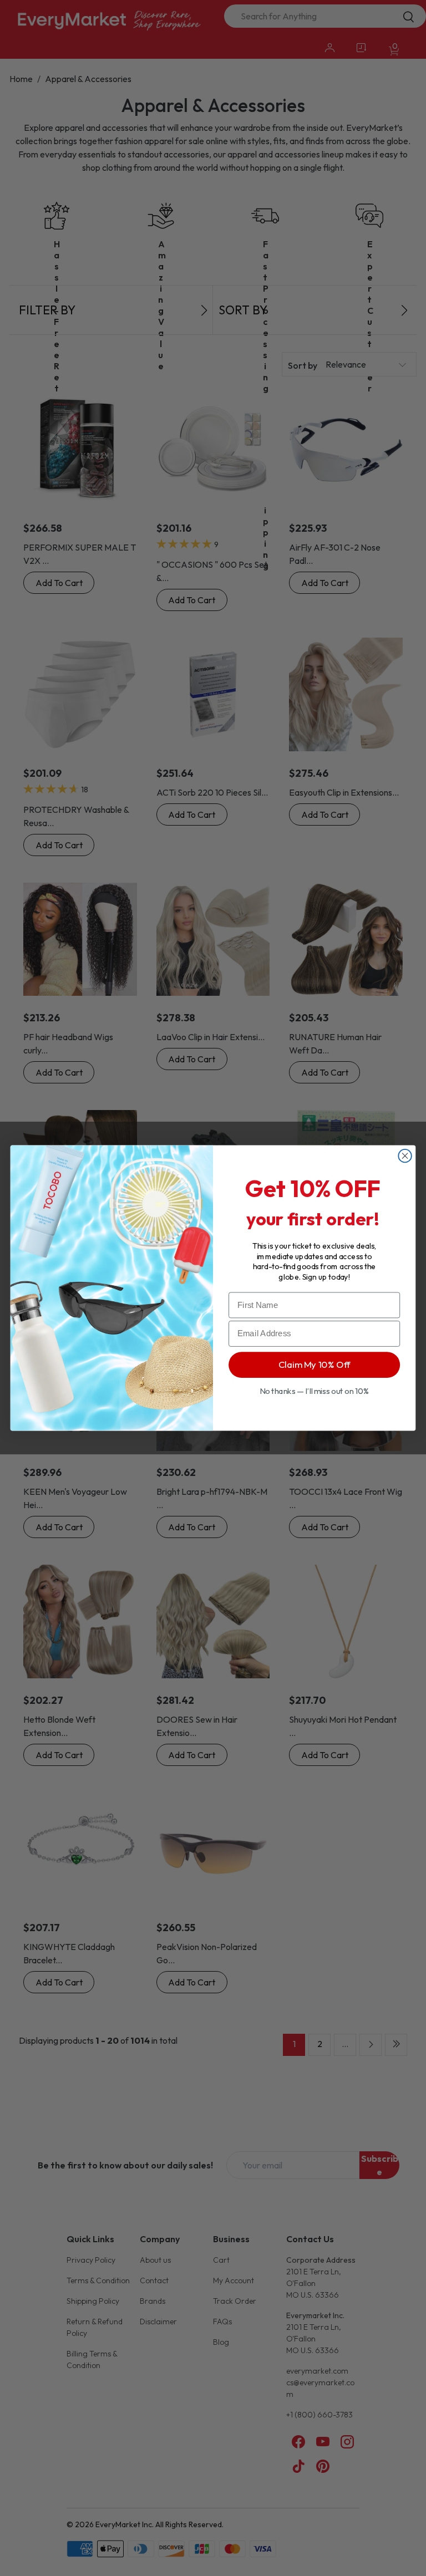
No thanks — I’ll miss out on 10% (315, 1391)
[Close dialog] (405, 1156)
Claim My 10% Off (315, 1365)
